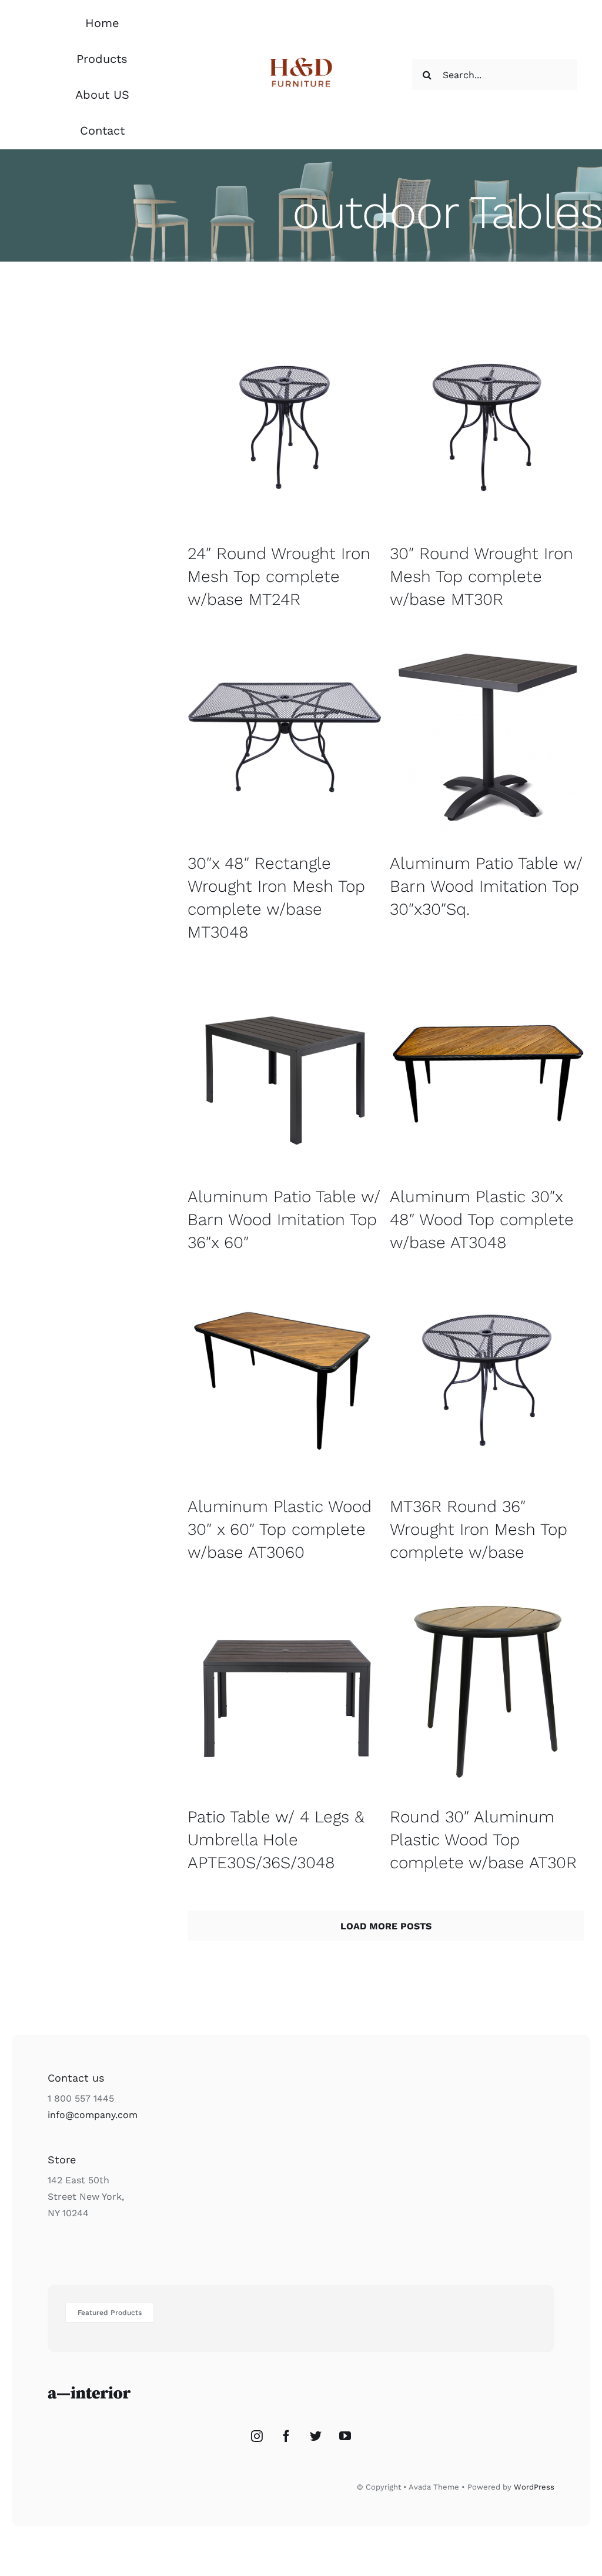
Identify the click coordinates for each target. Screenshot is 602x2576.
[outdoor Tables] (285, 427)
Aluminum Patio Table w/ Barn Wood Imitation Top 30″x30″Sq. (486, 886)
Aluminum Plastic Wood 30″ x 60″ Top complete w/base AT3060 (280, 1529)
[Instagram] (257, 2436)
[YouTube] (345, 2436)
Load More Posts (386, 1926)
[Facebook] (286, 2436)
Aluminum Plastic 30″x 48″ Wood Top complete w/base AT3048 (482, 1220)
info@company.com (93, 2115)
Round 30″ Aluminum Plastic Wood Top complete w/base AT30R (483, 1840)
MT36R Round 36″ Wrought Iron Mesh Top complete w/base (479, 1529)
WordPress (534, 2487)
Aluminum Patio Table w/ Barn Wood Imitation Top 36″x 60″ (284, 1220)
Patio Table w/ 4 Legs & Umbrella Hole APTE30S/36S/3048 (276, 1840)
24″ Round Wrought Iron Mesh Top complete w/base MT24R (279, 576)
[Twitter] (316, 2436)
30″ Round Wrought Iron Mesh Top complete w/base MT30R (481, 576)
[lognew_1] (301, 58)
